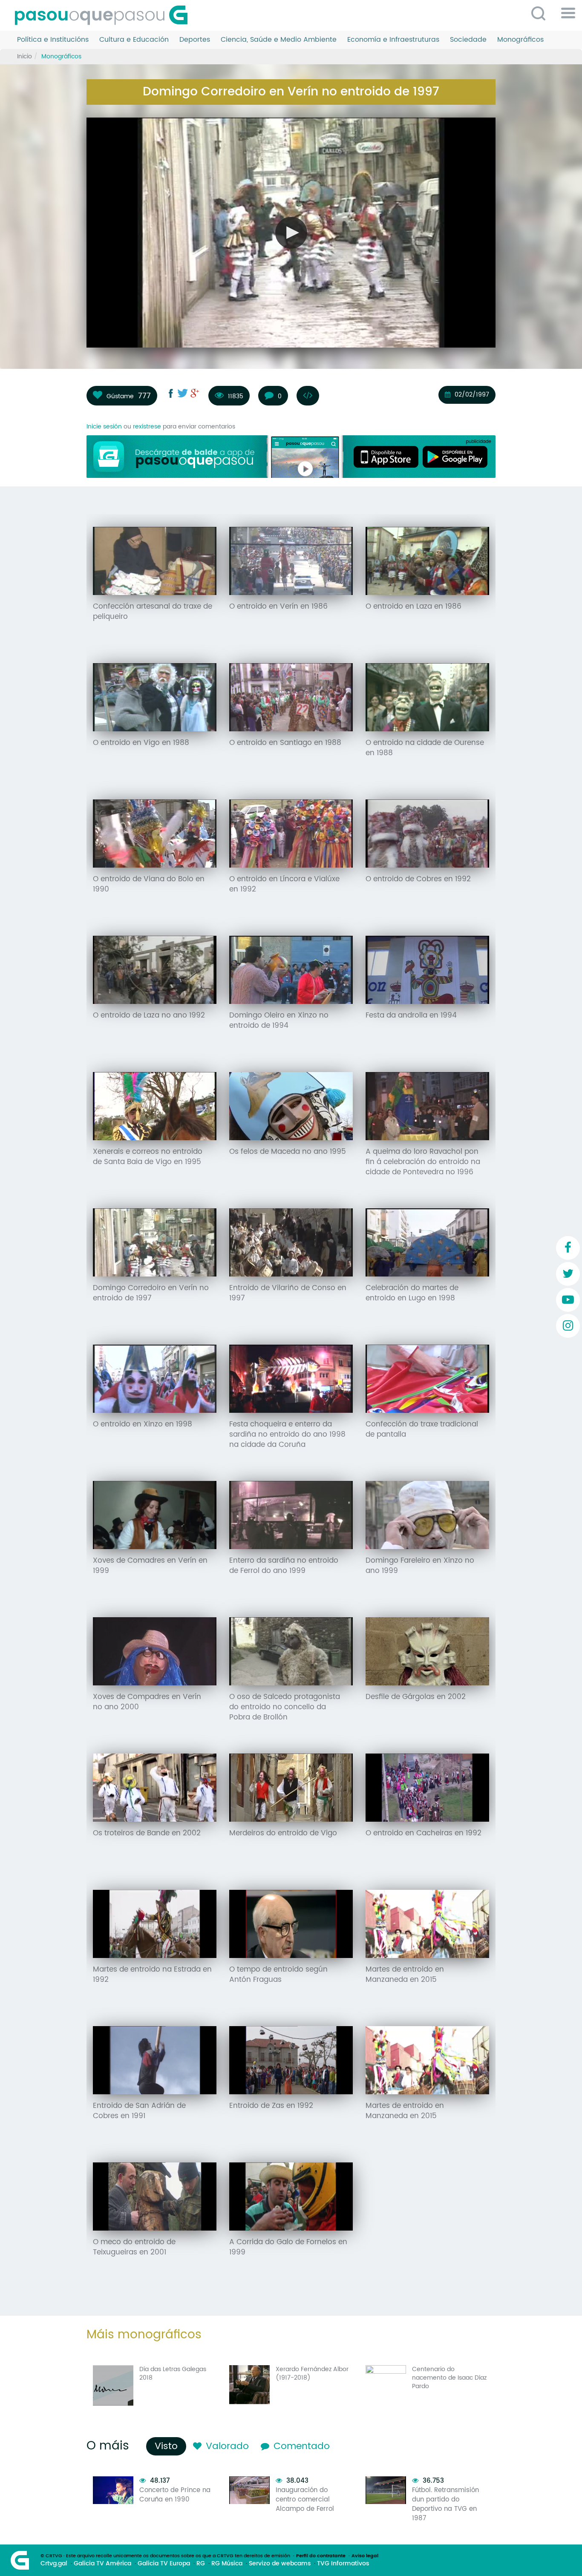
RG (201, 2564)
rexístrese (147, 427)
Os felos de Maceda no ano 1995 (288, 1152)
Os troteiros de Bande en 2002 (147, 1833)
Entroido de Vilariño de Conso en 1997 (288, 1293)
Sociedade (468, 40)
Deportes (195, 40)
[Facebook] (568, 1248)
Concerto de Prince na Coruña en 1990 (175, 2495)
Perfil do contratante (321, 2556)
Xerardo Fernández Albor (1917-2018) (312, 2373)
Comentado (302, 2446)
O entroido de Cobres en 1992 (418, 879)
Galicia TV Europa (164, 2564)
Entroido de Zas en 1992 (271, 2106)
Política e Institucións (53, 40)
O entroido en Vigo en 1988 (141, 743)
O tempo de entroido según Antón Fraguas (278, 1975)
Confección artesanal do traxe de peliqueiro (153, 612)
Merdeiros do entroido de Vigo (283, 1833)
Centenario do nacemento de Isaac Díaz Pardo (449, 2378)
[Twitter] (568, 1274)
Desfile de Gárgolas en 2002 (416, 1697)
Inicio (24, 56)
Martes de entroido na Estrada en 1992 (152, 1975)
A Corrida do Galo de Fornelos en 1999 (288, 2247)
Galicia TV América (102, 2564)
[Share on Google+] (195, 393)
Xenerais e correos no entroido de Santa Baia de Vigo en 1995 (148, 1157)
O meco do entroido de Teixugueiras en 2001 (134, 2247)
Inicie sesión (104, 427)
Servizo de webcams (280, 2564)
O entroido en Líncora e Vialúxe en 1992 (284, 884)
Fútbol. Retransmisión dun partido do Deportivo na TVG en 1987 (445, 2504)
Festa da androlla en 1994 (411, 1015)
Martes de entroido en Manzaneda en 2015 (405, 1975)
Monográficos (520, 40)
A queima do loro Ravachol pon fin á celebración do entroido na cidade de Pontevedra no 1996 (423, 1162)
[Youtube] (568, 1300)
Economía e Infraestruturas (393, 40)
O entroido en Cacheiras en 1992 (424, 1833)
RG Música (227, 2564)
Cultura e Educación (134, 40)
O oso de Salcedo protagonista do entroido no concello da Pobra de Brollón (285, 1707)
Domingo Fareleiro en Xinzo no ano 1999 (420, 1566)
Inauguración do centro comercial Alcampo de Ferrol (305, 2500)
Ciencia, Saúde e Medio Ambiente (279, 40)
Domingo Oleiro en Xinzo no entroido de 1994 (279, 1021)
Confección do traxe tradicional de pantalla (422, 1429)
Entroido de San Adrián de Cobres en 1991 (139, 2111)
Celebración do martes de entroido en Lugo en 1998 (412, 1293)
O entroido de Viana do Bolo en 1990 (149, 884)
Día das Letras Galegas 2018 (173, 2373)
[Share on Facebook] (171, 393)
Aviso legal (365, 2556)
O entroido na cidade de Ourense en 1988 (425, 748)
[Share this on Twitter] (183, 393)
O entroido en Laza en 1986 (413, 607)
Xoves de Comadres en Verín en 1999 (150, 1566)
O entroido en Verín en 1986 (278, 607)
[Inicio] (104, 15)
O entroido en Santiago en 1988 (285, 743)
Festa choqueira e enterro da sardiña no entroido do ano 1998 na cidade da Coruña (287, 1435)
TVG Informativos (343, 2564)
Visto (168, 2446)
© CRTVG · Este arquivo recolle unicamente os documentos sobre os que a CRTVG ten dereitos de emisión (165, 2556)
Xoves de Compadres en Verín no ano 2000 (147, 1702)
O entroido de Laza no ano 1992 (149, 1015)
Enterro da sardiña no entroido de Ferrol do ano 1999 (284, 1566)
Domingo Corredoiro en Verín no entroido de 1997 (151, 1293)
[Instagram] (568, 1326)
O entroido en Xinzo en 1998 (143, 1424)
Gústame (120, 396)
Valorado (227, 2446)
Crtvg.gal (54, 2564)
